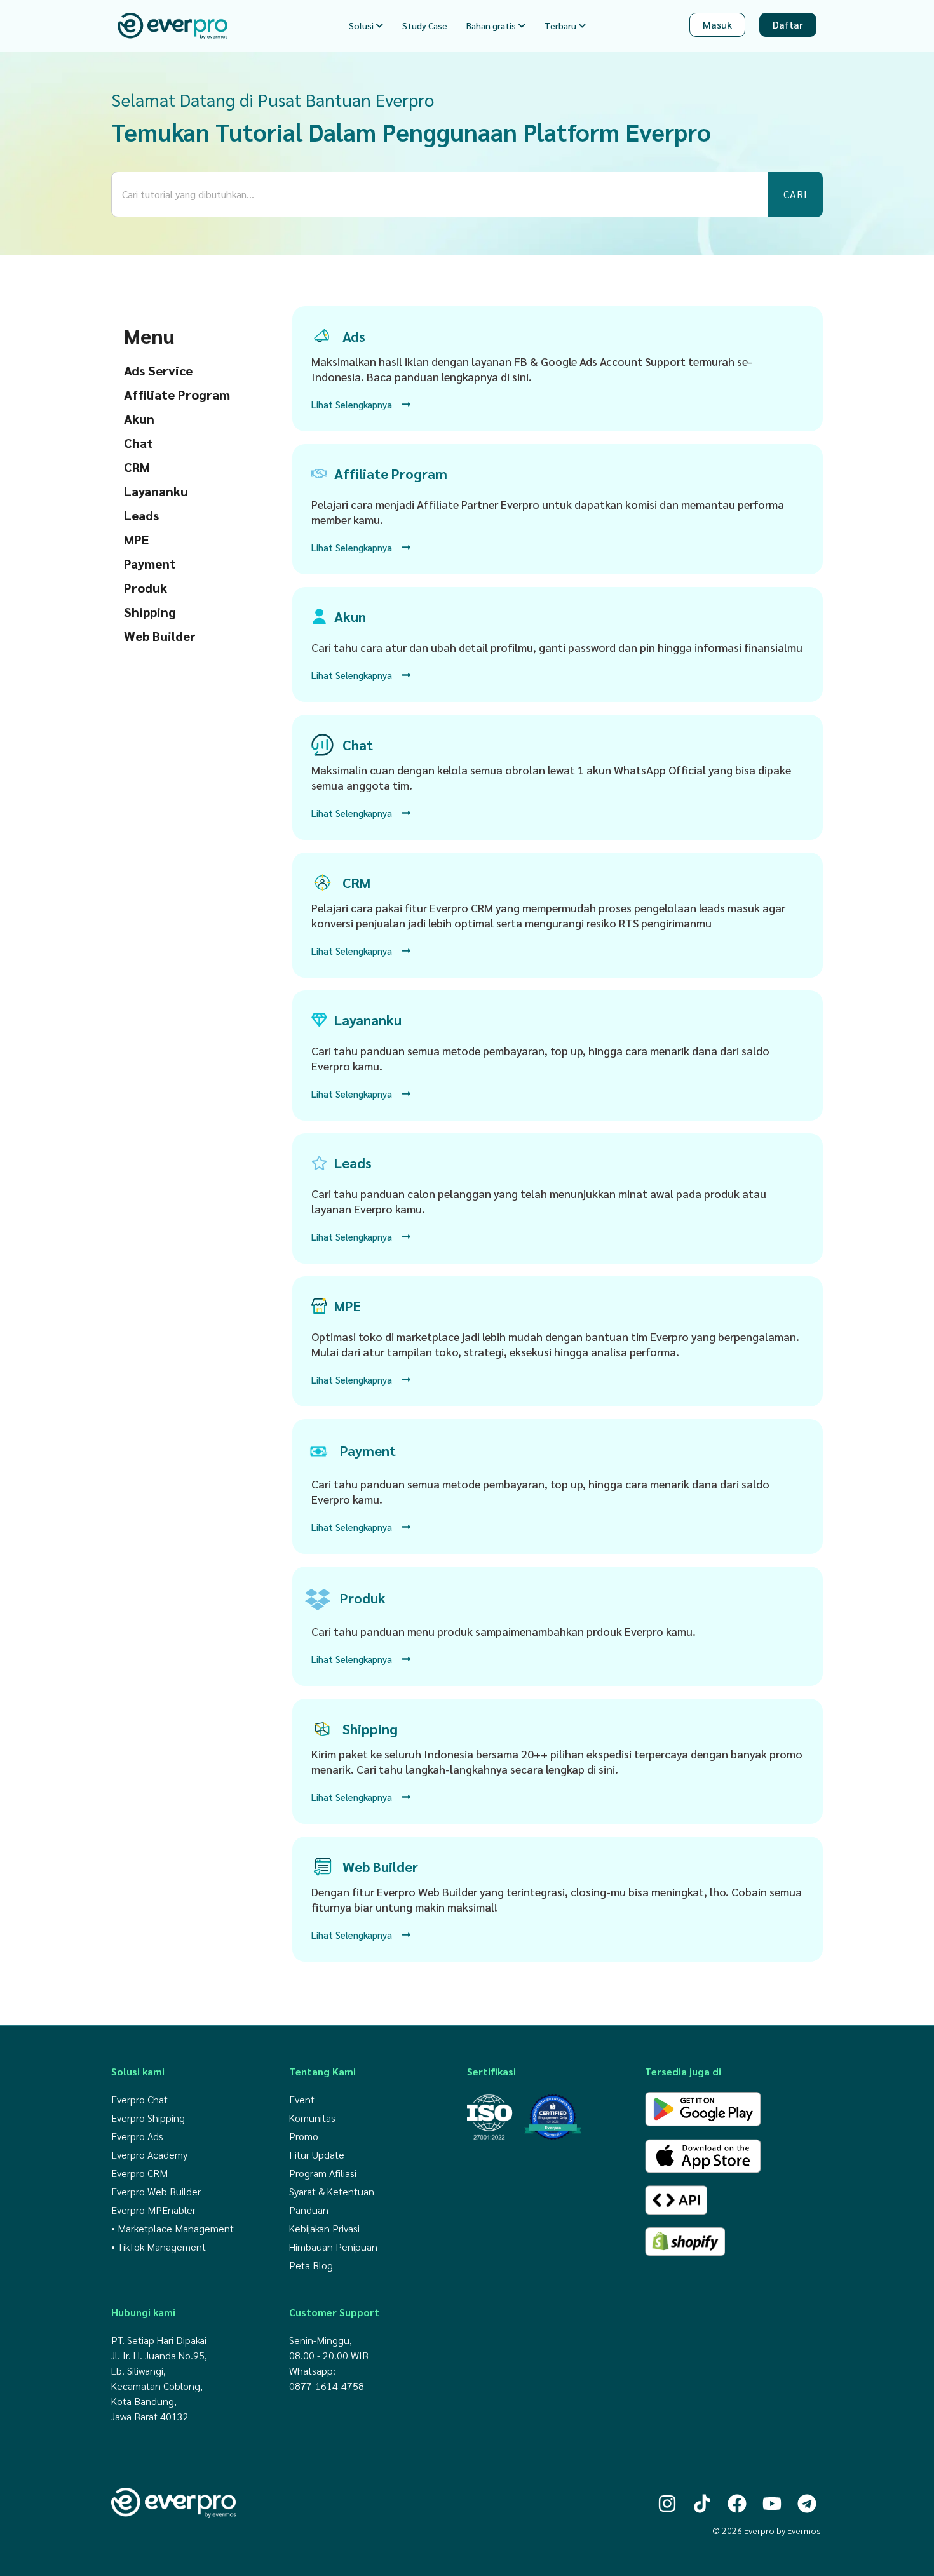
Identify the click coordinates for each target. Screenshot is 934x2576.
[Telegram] (807, 2504)
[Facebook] (737, 2504)
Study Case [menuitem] (425, 25)
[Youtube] (772, 2504)
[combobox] (440, 194)
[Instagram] (667, 2504)
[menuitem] (366, 26)
